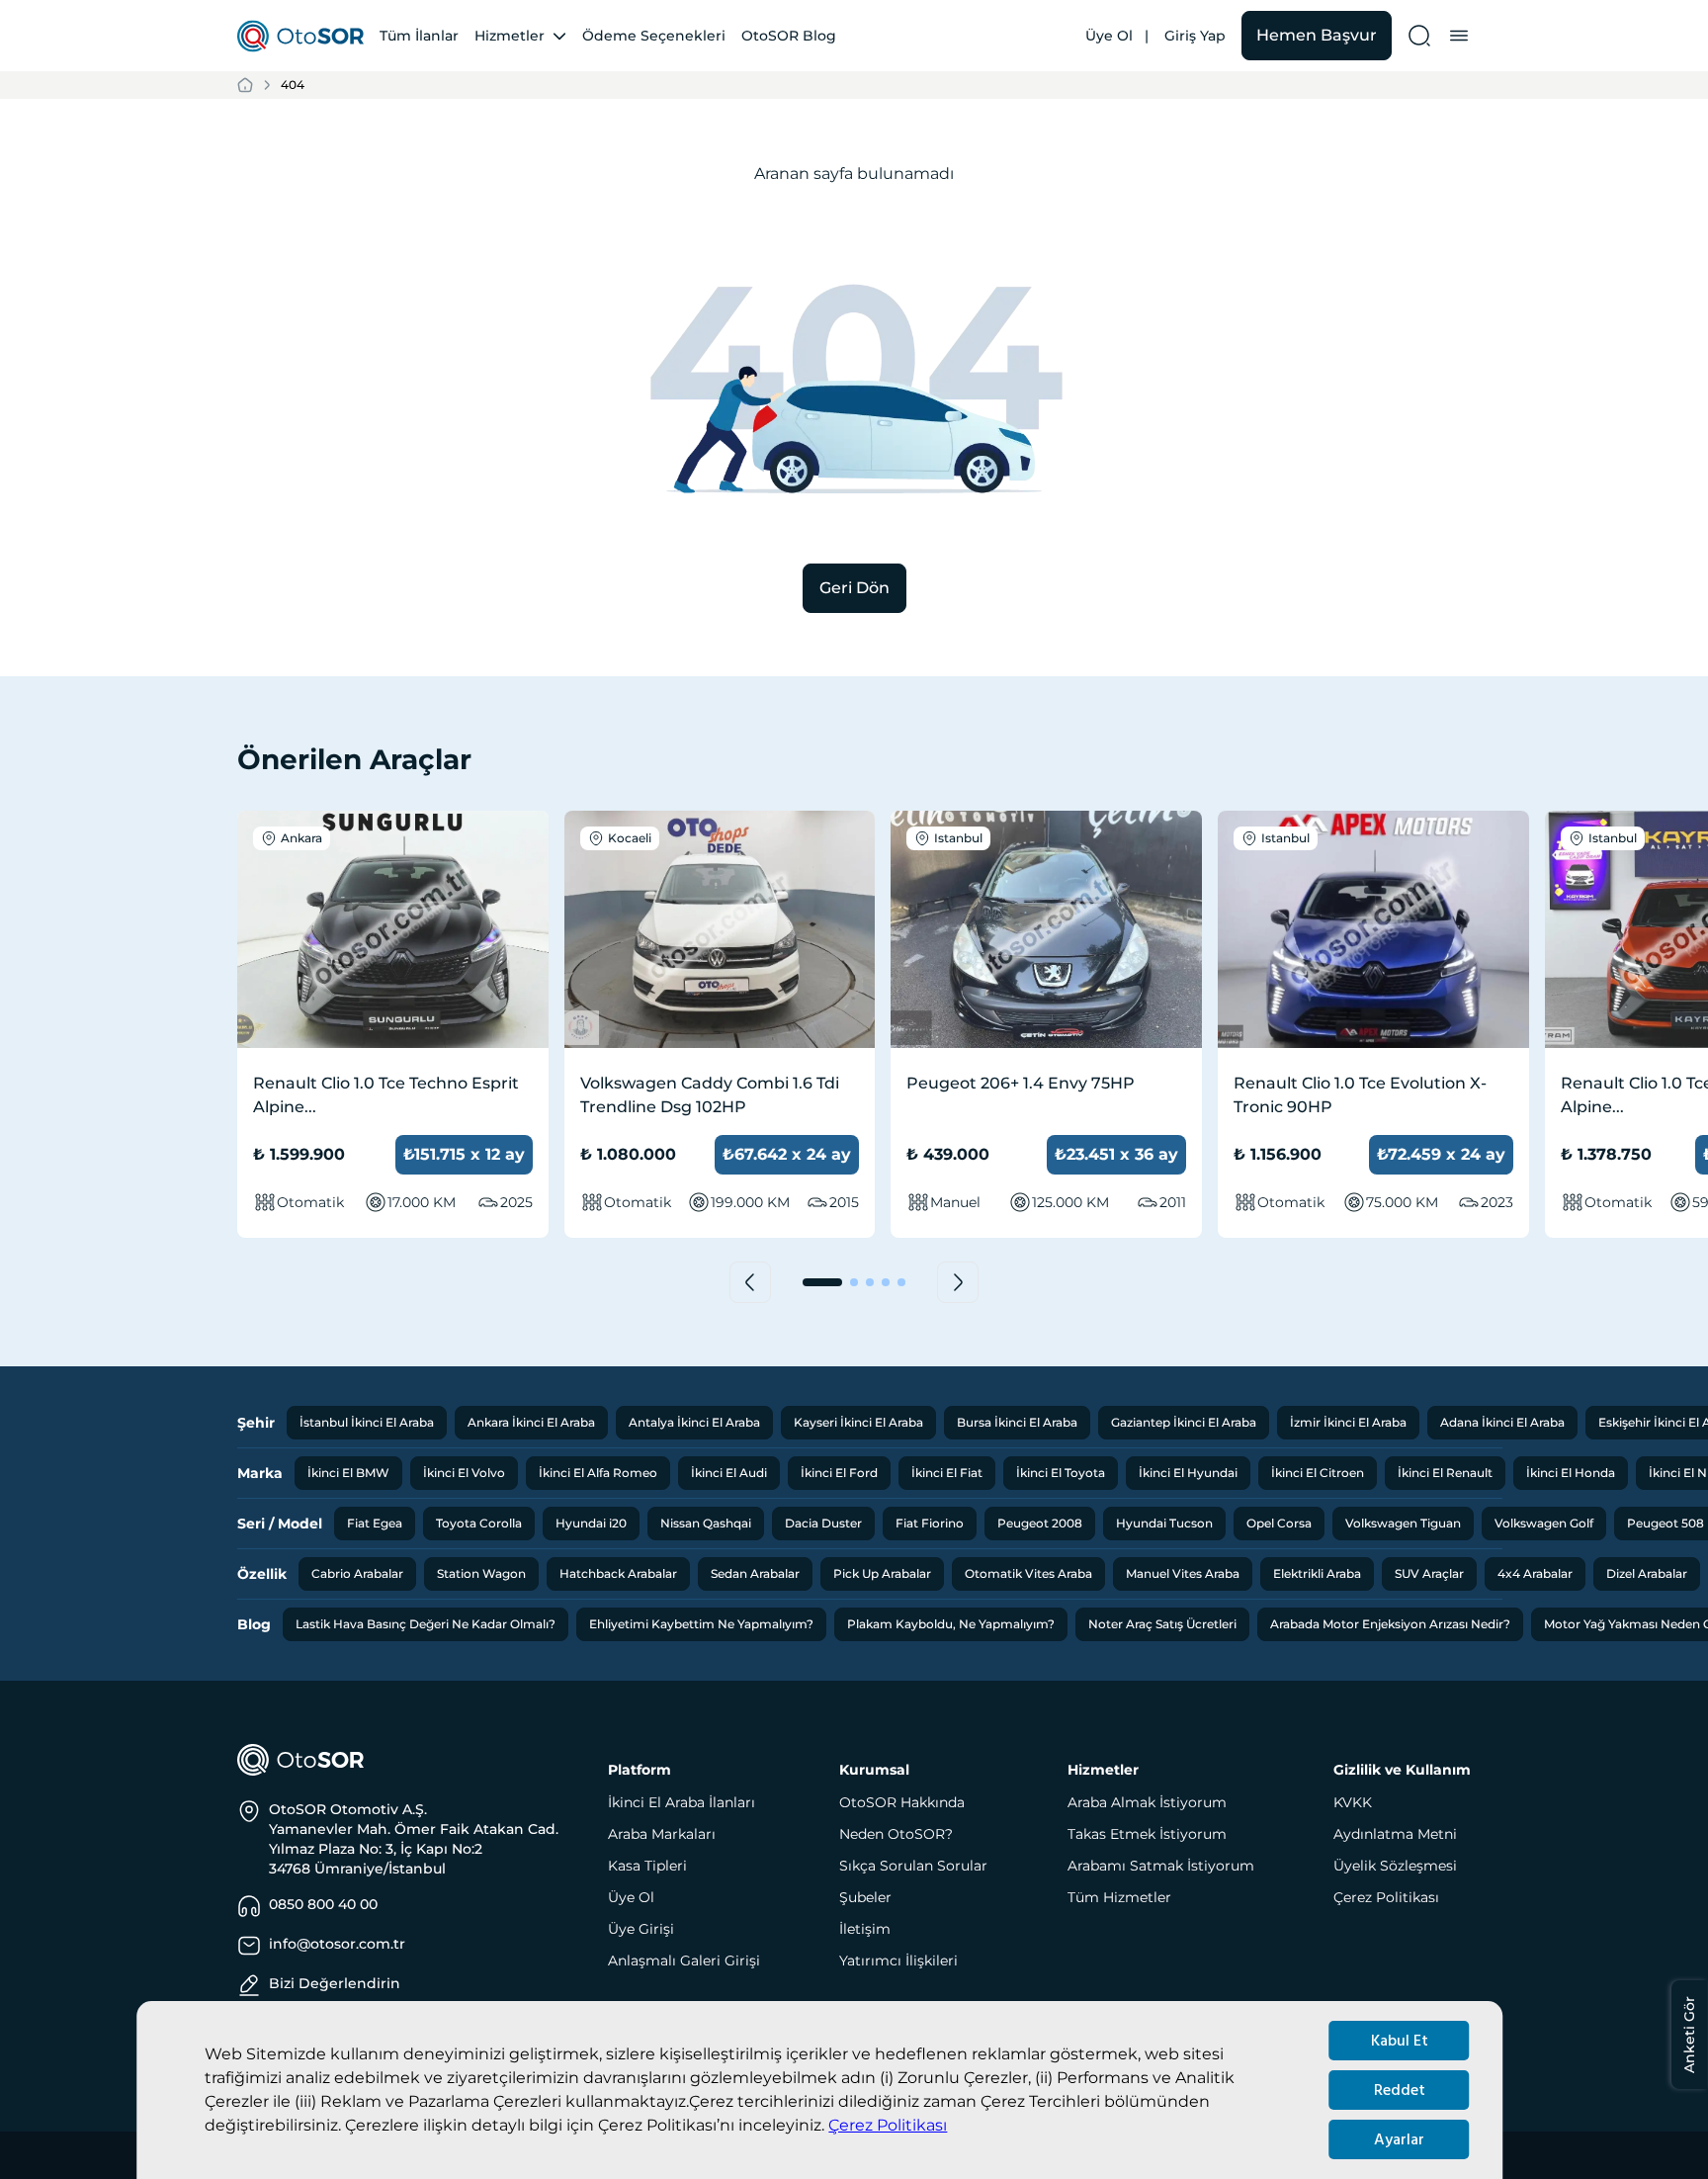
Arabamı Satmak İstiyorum (1161, 1866)
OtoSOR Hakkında (902, 1802)
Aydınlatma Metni (1395, 1834)
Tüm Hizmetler (1119, 1897)
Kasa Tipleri (647, 1866)
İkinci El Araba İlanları (682, 1802)
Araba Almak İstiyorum (1147, 1802)
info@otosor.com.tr (337, 1944)
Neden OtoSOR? (896, 1834)
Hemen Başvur (1317, 35)
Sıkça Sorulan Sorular (913, 1866)
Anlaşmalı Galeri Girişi (684, 1961)
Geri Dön (854, 588)
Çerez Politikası (888, 2125)
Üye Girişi (641, 1929)
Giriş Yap (1195, 36)
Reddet (1400, 2090)
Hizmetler (510, 36)
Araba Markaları (662, 1834)
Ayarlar (1399, 2139)
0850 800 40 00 (323, 1904)
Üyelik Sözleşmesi (1395, 1866)
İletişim (865, 1929)
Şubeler (865, 1897)
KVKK (1353, 1802)
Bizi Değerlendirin (335, 1983)
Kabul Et (1400, 2041)
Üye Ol (1109, 36)
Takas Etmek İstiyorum (1147, 1834)
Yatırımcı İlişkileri (898, 1961)
